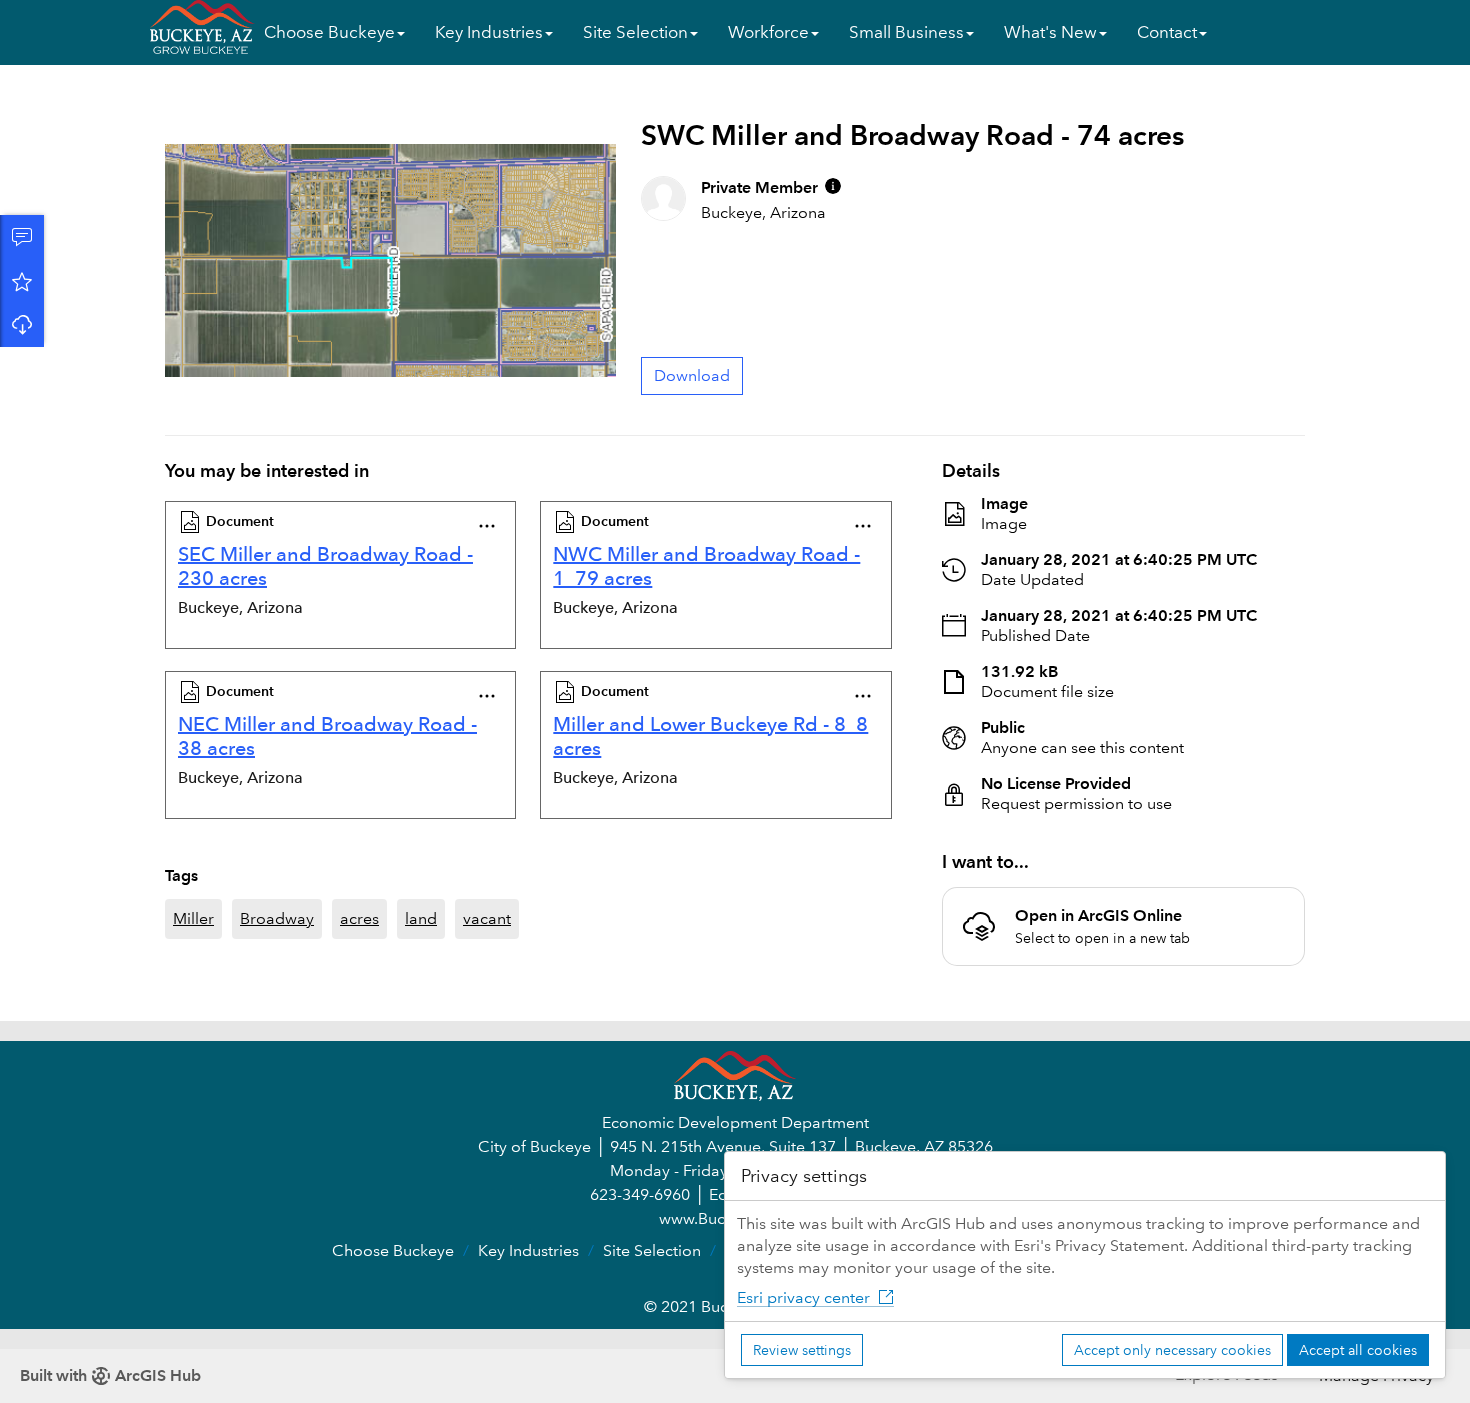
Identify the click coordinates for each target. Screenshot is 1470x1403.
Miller (193, 918)
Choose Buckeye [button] (329, 32)
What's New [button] (1050, 32)
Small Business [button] (906, 32)
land (421, 918)
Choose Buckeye (393, 1250)
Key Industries (528, 1250)
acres (359, 918)
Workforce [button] (768, 32)
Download (22, 325)
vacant (487, 918)
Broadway (277, 918)
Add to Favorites (22, 281)
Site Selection (652, 1250)
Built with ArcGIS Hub (110, 1375)
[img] (833, 186)
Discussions (22, 237)
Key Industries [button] (489, 32)
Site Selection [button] (635, 32)
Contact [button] (1167, 32)
